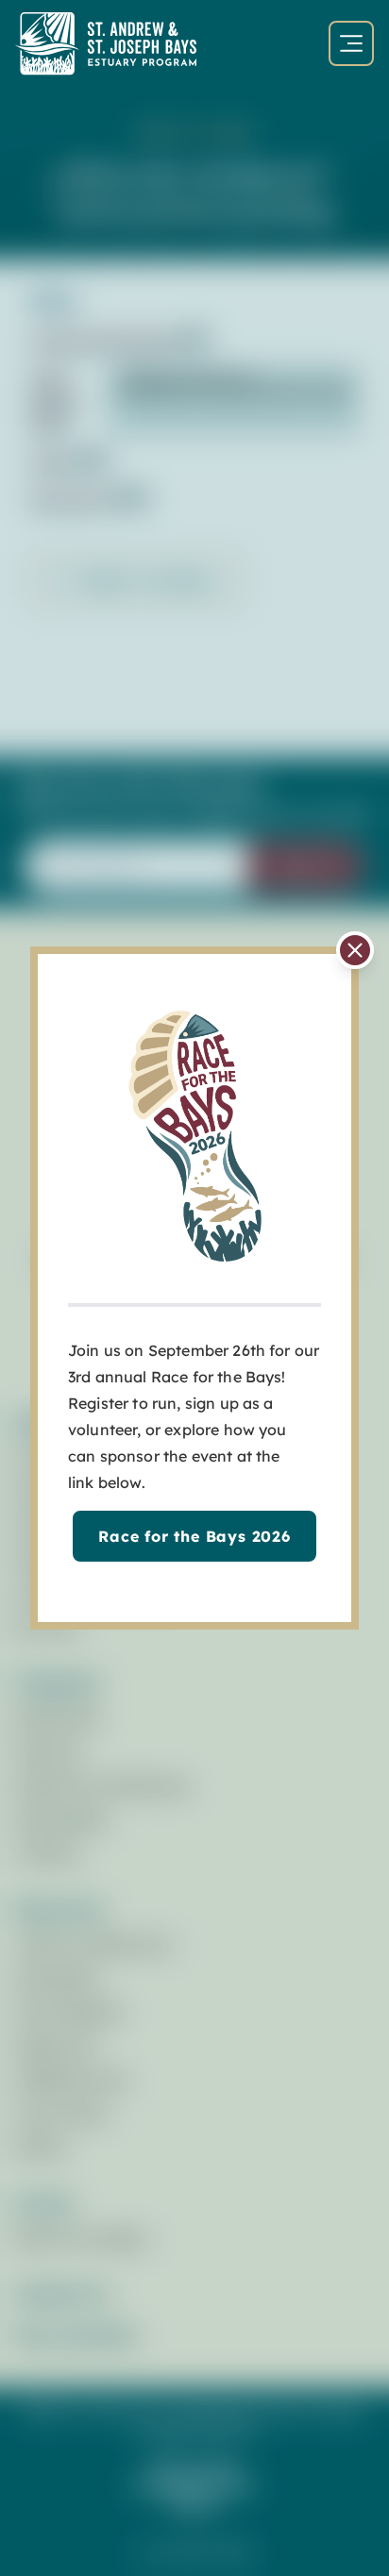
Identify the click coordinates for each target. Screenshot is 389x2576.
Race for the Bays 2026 (194, 1536)
